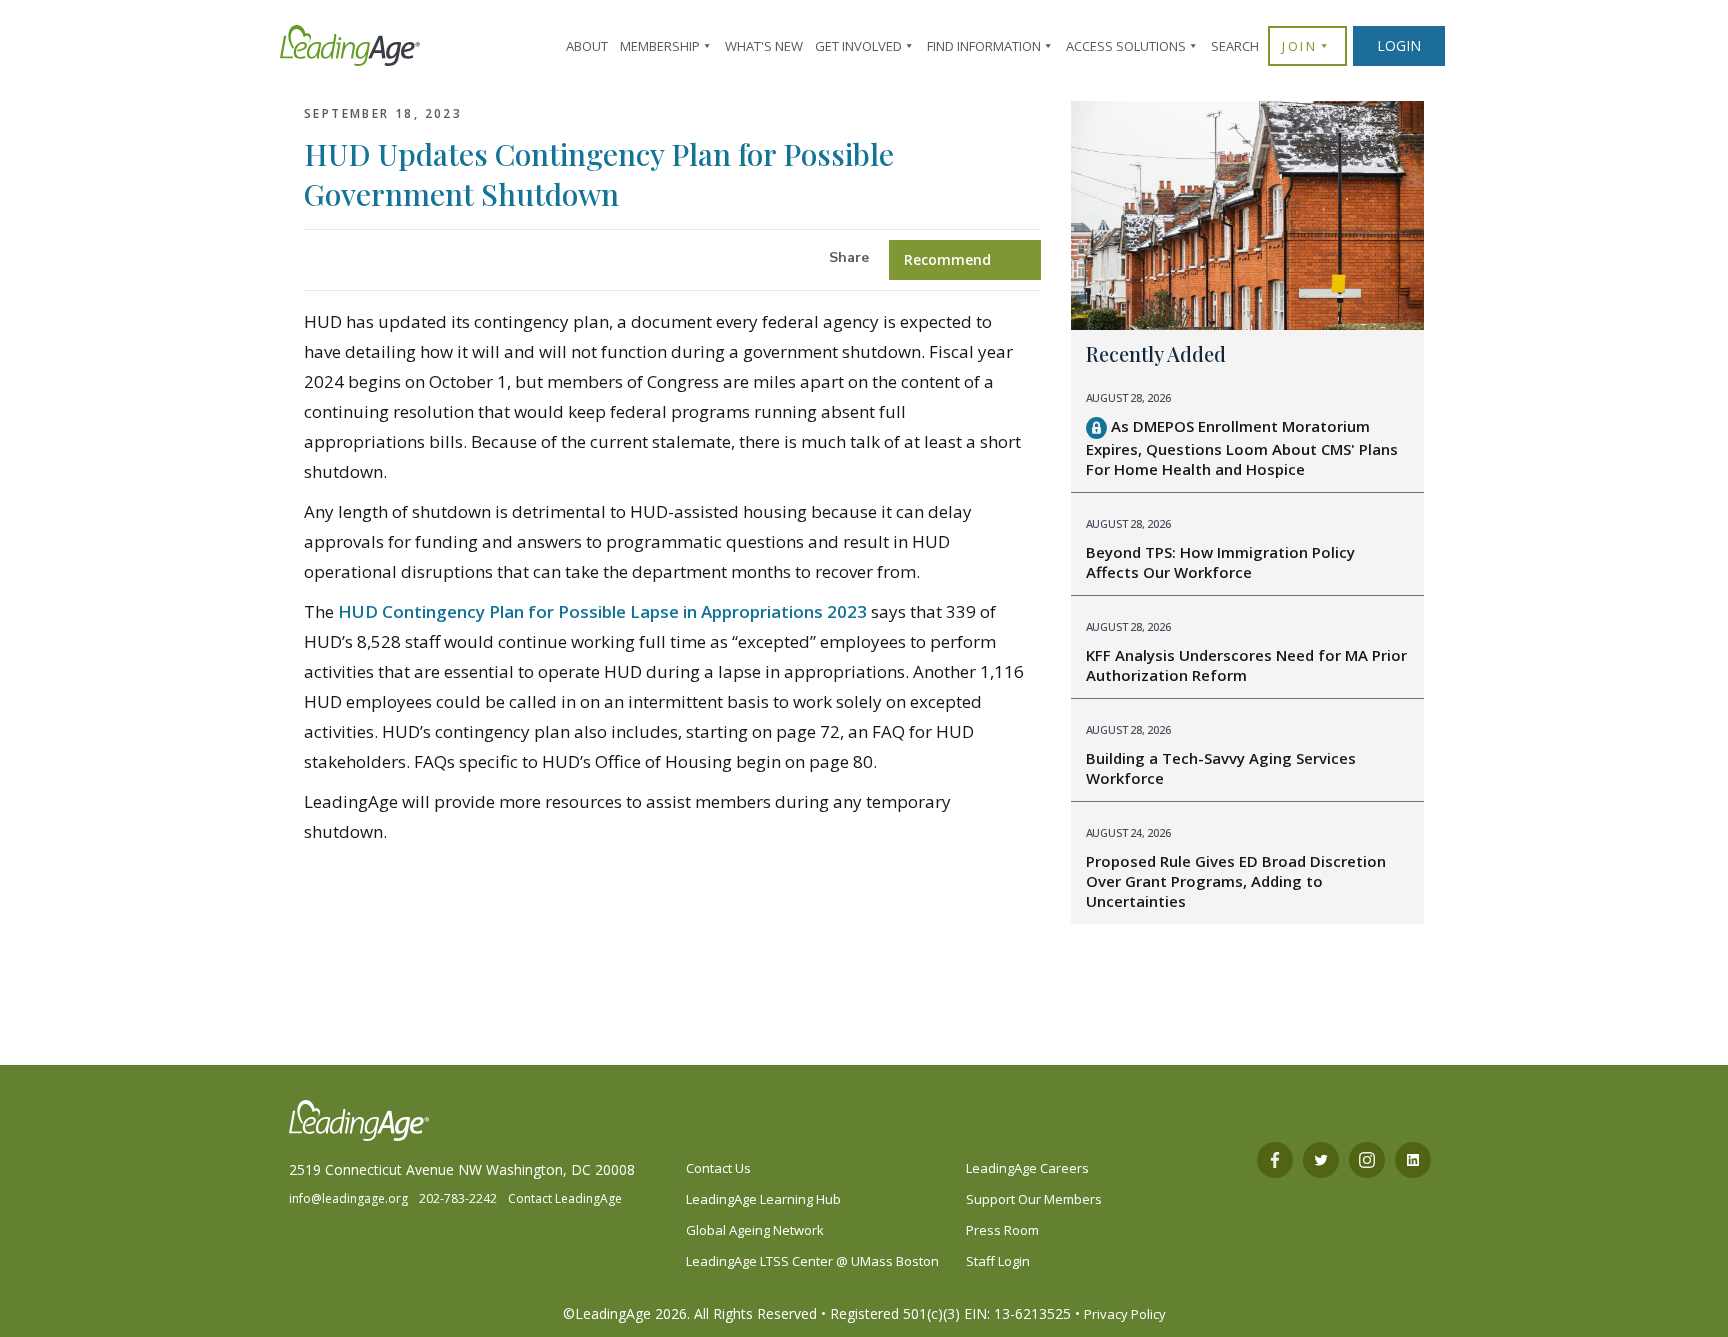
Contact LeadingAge (565, 1198)
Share (849, 257)
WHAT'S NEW (764, 46)
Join (1299, 46)
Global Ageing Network (755, 1230)
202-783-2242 (458, 1198)
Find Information (984, 46)
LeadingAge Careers (1027, 1168)
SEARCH (1235, 46)
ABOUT (587, 46)
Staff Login (998, 1261)
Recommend (947, 259)
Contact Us (718, 1168)
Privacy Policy (1125, 1314)
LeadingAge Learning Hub (763, 1199)
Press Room (1002, 1230)
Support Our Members (1034, 1199)
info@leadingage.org (348, 1198)
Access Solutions (1126, 46)
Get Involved (858, 46)
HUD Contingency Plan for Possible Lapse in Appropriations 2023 (602, 611)
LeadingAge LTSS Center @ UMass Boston (812, 1261)
